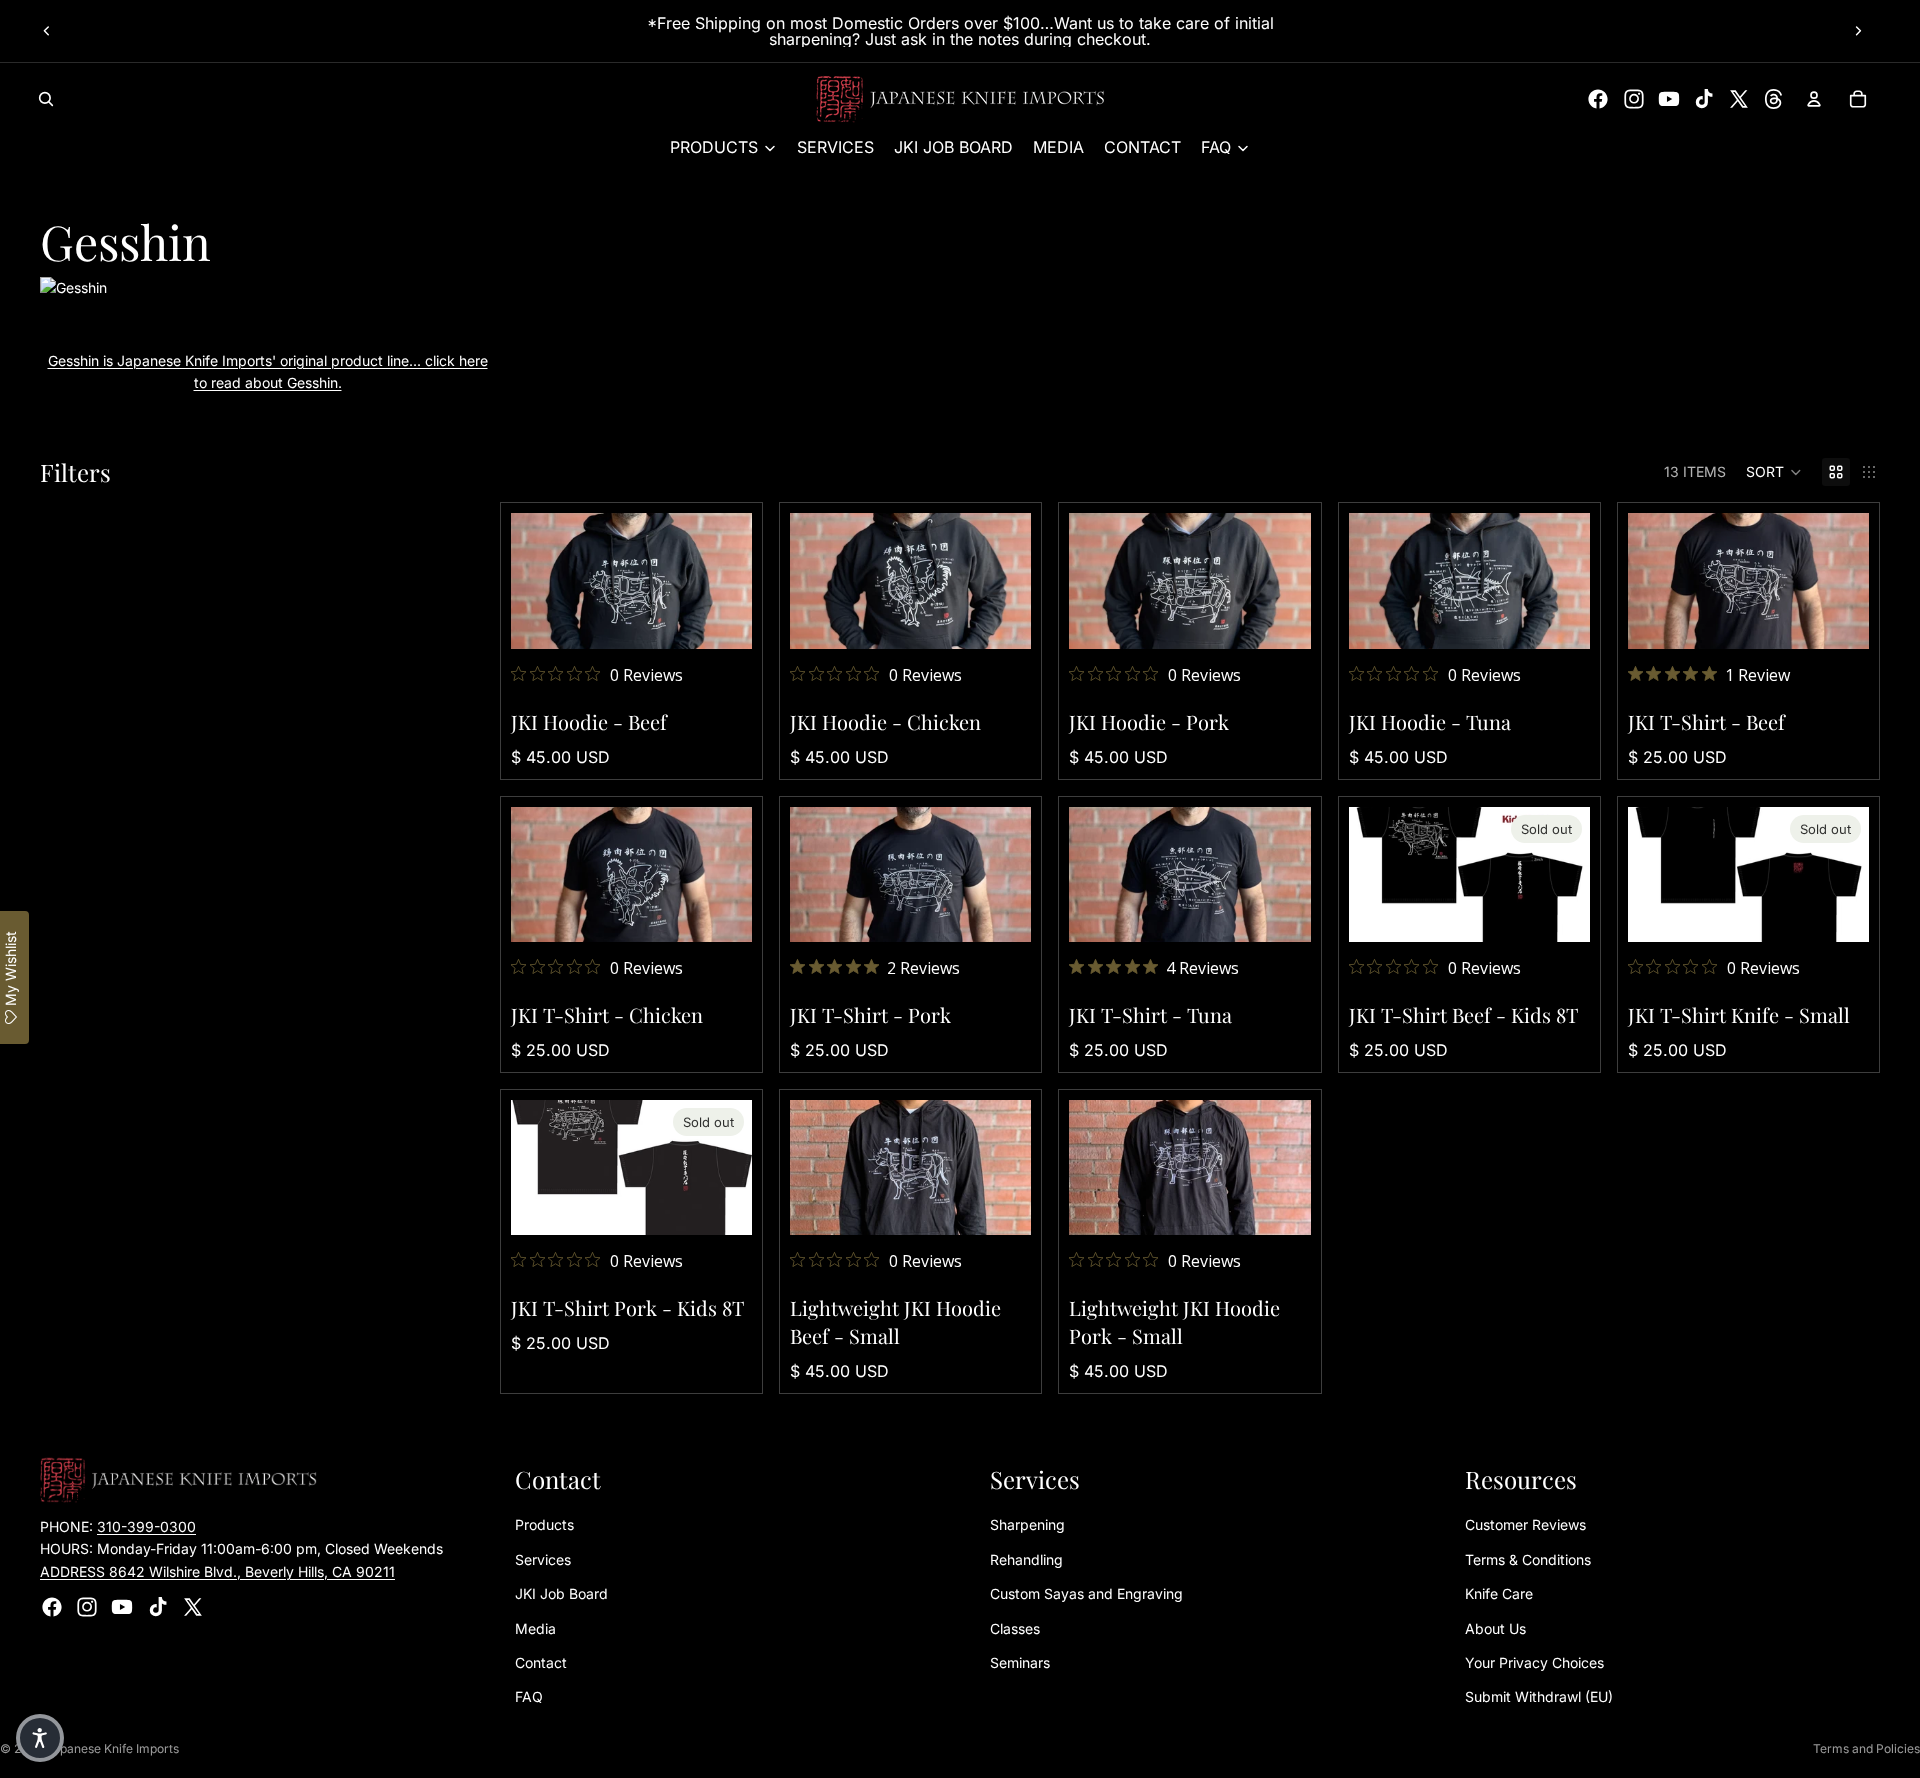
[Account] (1814, 99)
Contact (541, 1662)
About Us (1495, 1628)
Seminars (1020, 1662)
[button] (1774, 472)
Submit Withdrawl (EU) (1539, 1696)
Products (544, 1524)
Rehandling (1026, 1559)
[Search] (46, 99)
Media (535, 1628)
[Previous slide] (47, 31)
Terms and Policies (1866, 1748)
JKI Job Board (561, 1593)
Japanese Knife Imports (112, 1748)
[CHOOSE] (721, 618)
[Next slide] (1858, 31)
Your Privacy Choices (1534, 1662)
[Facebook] (1598, 99)
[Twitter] (1739, 99)
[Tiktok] (1704, 99)
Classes (1015, 1628)
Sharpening (1027, 1524)
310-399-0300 (146, 1526)
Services (543, 1559)
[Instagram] (1634, 99)
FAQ (529, 1696)
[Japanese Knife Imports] (960, 99)
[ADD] (1001, 1204)
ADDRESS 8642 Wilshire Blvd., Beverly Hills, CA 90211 (217, 1571)
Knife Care (1499, 1593)
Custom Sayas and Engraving (1086, 1593)
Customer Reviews (1525, 1524)
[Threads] (1774, 99)
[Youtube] (1669, 99)
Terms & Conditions (1528, 1559)
